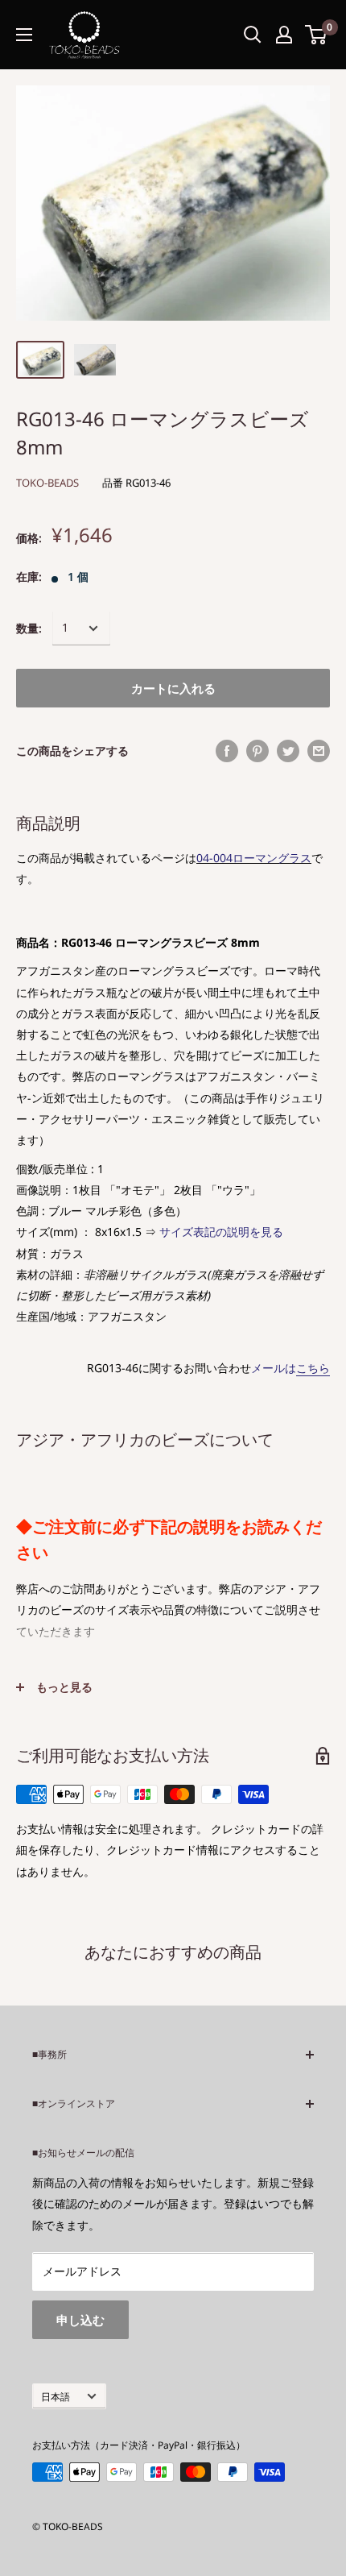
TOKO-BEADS (47, 483)
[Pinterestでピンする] (257, 751)
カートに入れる (173, 688)
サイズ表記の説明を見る (221, 1232)
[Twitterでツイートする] (288, 751)
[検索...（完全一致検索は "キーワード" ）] (253, 35)
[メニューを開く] (24, 35)
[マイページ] (284, 35)
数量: (29, 628)
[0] (317, 35)
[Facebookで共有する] (227, 751)
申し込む (80, 2320)
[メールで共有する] (319, 751)
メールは (290, 1368)
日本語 (56, 2396)
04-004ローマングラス (254, 858)
